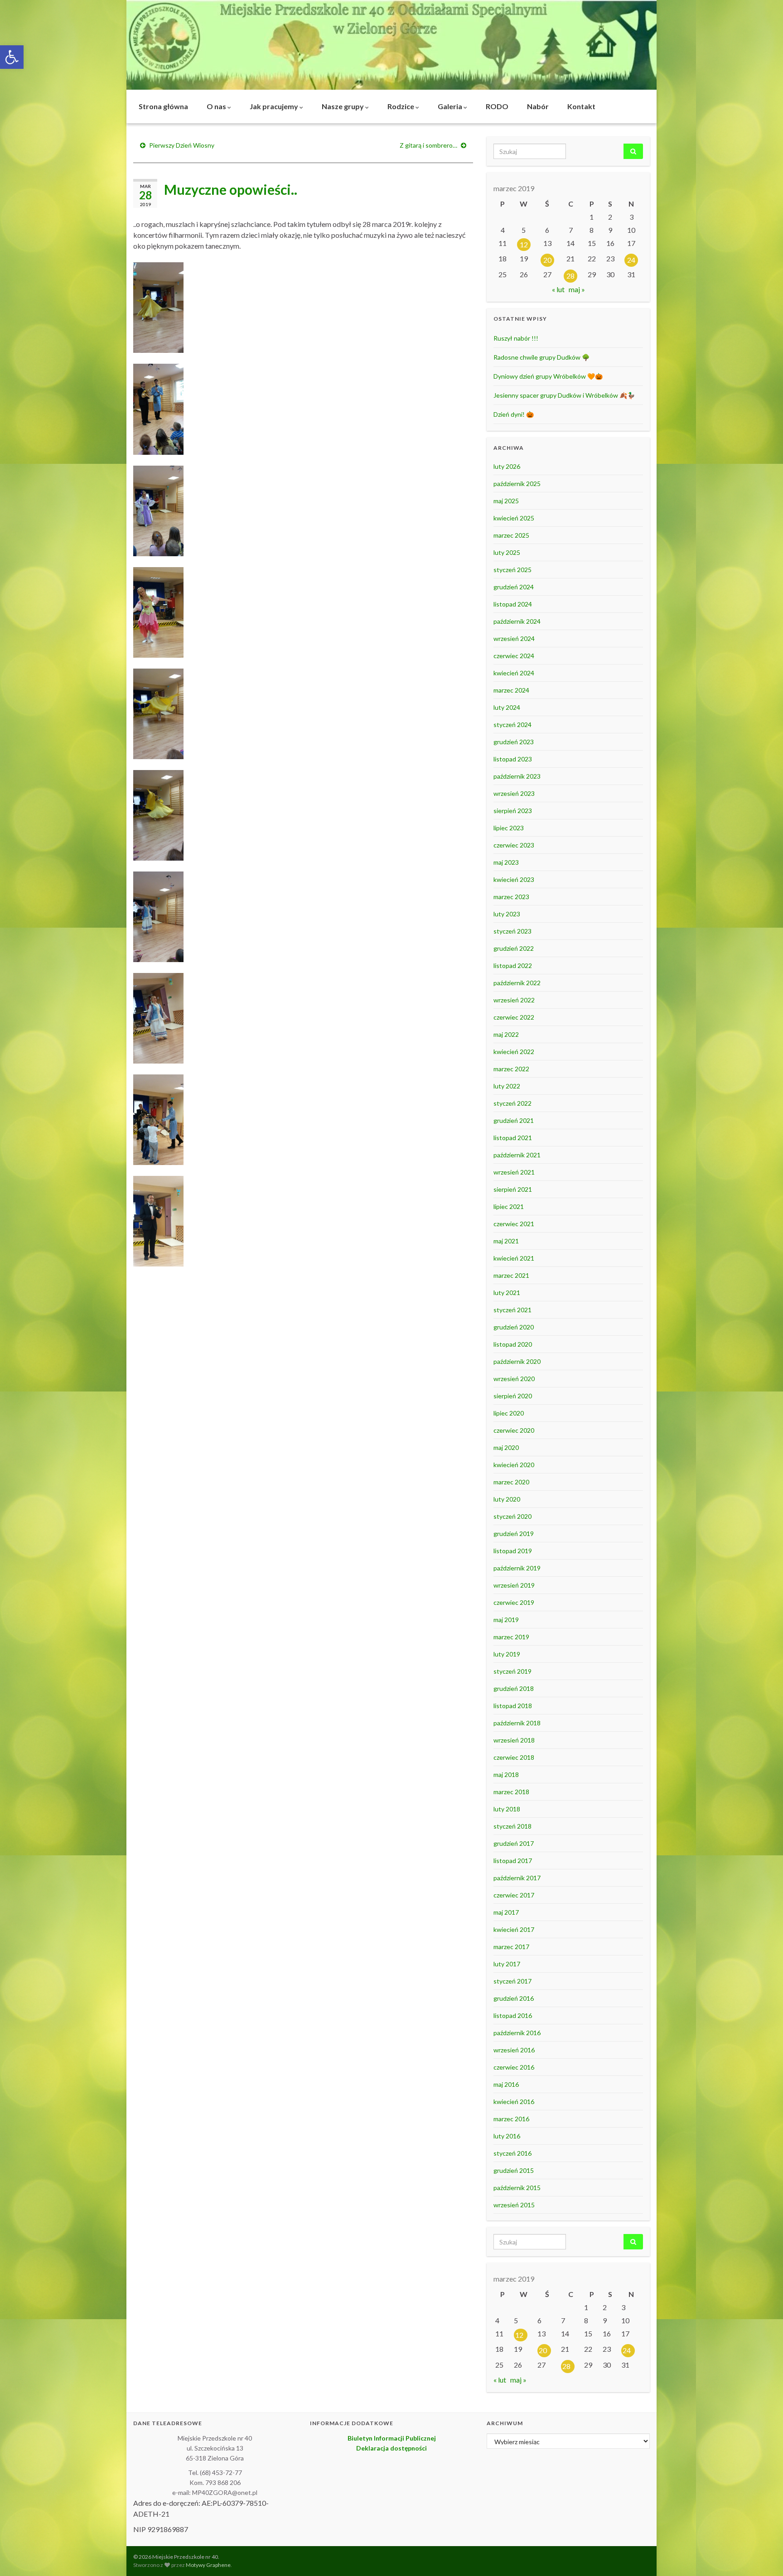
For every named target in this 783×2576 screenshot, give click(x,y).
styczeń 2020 (512, 1516)
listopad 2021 (513, 1138)
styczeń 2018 (512, 1826)
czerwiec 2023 (514, 845)
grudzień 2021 (514, 1120)
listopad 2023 (513, 759)
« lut (558, 289)
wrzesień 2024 (514, 638)
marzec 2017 (511, 1947)
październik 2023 (517, 776)
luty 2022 (507, 1086)
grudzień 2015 (514, 2170)
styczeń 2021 (512, 1310)
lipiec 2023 (509, 828)
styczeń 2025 (512, 570)
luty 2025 (507, 552)
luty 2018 (507, 1809)
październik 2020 (517, 1361)
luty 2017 (507, 1964)
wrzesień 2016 (514, 2050)
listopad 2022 (513, 965)
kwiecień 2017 (514, 1929)
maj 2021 (506, 1241)
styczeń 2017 (512, 1981)
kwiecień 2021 (514, 1258)
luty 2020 (507, 1499)
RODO (497, 106)
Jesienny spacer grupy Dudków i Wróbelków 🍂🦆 (564, 395)
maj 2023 (506, 862)
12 (524, 244)
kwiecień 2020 (514, 1465)
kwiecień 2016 (514, 2102)
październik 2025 (517, 484)
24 (631, 260)
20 (547, 260)
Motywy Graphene (208, 2565)
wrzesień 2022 (514, 1000)
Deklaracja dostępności (391, 2448)
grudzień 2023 (514, 742)
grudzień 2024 (514, 587)
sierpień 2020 (513, 1396)
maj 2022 (506, 1034)
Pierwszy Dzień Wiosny (182, 145)
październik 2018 (517, 1723)
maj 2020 (506, 1447)
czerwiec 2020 (514, 1430)
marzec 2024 (511, 690)
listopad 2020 (513, 1344)
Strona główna (163, 106)
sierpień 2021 (513, 1189)
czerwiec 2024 (514, 656)
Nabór (538, 106)
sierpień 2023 (513, 811)
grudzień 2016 (514, 1998)
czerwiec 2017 (514, 1895)
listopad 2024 (513, 604)
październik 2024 (517, 621)
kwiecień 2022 (514, 1052)
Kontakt (581, 106)
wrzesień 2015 (514, 2205)
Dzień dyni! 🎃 (514, 414)
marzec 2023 (511, 897)
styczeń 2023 (512, 931)
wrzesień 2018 (514, 1740)
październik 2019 (517, 1568)
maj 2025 (506, 501)
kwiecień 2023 (514, 879)
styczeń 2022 (512, 1103)
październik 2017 (517, 1878)
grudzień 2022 (514, 948)
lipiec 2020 (509, 1413)
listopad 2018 (513, 1706)
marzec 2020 (511, 1482)
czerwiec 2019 (514, 1602)
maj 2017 (506, 1912)
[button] (12, 57)
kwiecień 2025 (514, 518)
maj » (577, 289)
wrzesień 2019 (514, 1585)
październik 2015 (517, 2188)
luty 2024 (507, 707)
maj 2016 (506, 2084)
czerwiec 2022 (514, 1017)
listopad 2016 (513, 2015)
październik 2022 (517, 983)
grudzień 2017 (514, 1843)
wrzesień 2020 (514, 1379)
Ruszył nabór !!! (516, 338)
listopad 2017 (513, 1861)
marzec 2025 (511, 535)
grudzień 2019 (514, 1534)
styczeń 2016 (512, 2153)
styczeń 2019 (512, 1671)
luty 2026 (507, 466)
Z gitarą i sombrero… (428, 145)
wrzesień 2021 (514, 1172)
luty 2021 (507, 1293)
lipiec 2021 (509, 1206)
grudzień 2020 (514, 1327)
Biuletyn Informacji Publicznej (392, 2438)
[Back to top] (763, 2556)
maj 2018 (506, 1774)
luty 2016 (507, 2136)
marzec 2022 (511, 1069)
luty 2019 (507, 1654)
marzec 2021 (511, 1275)
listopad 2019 (513, 1551)
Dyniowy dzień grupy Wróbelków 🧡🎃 (548, 376)
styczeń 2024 (512, 725)
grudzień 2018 (514, 1688)
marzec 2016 (511, 2119)
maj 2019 (506, 1620)
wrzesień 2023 (514, 793)
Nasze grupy (343, 106)
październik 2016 (517, 2033)
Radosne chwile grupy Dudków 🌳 (541, 357)
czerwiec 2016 (514, 2067)
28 (570, 276)
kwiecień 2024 (514, 673)
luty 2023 (507, 914)
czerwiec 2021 (514, 1224)
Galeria (451, 106)
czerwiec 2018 (514, 1757)
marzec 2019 (511, 1637)
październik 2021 (517, 1155)
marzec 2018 (511, 1792)
